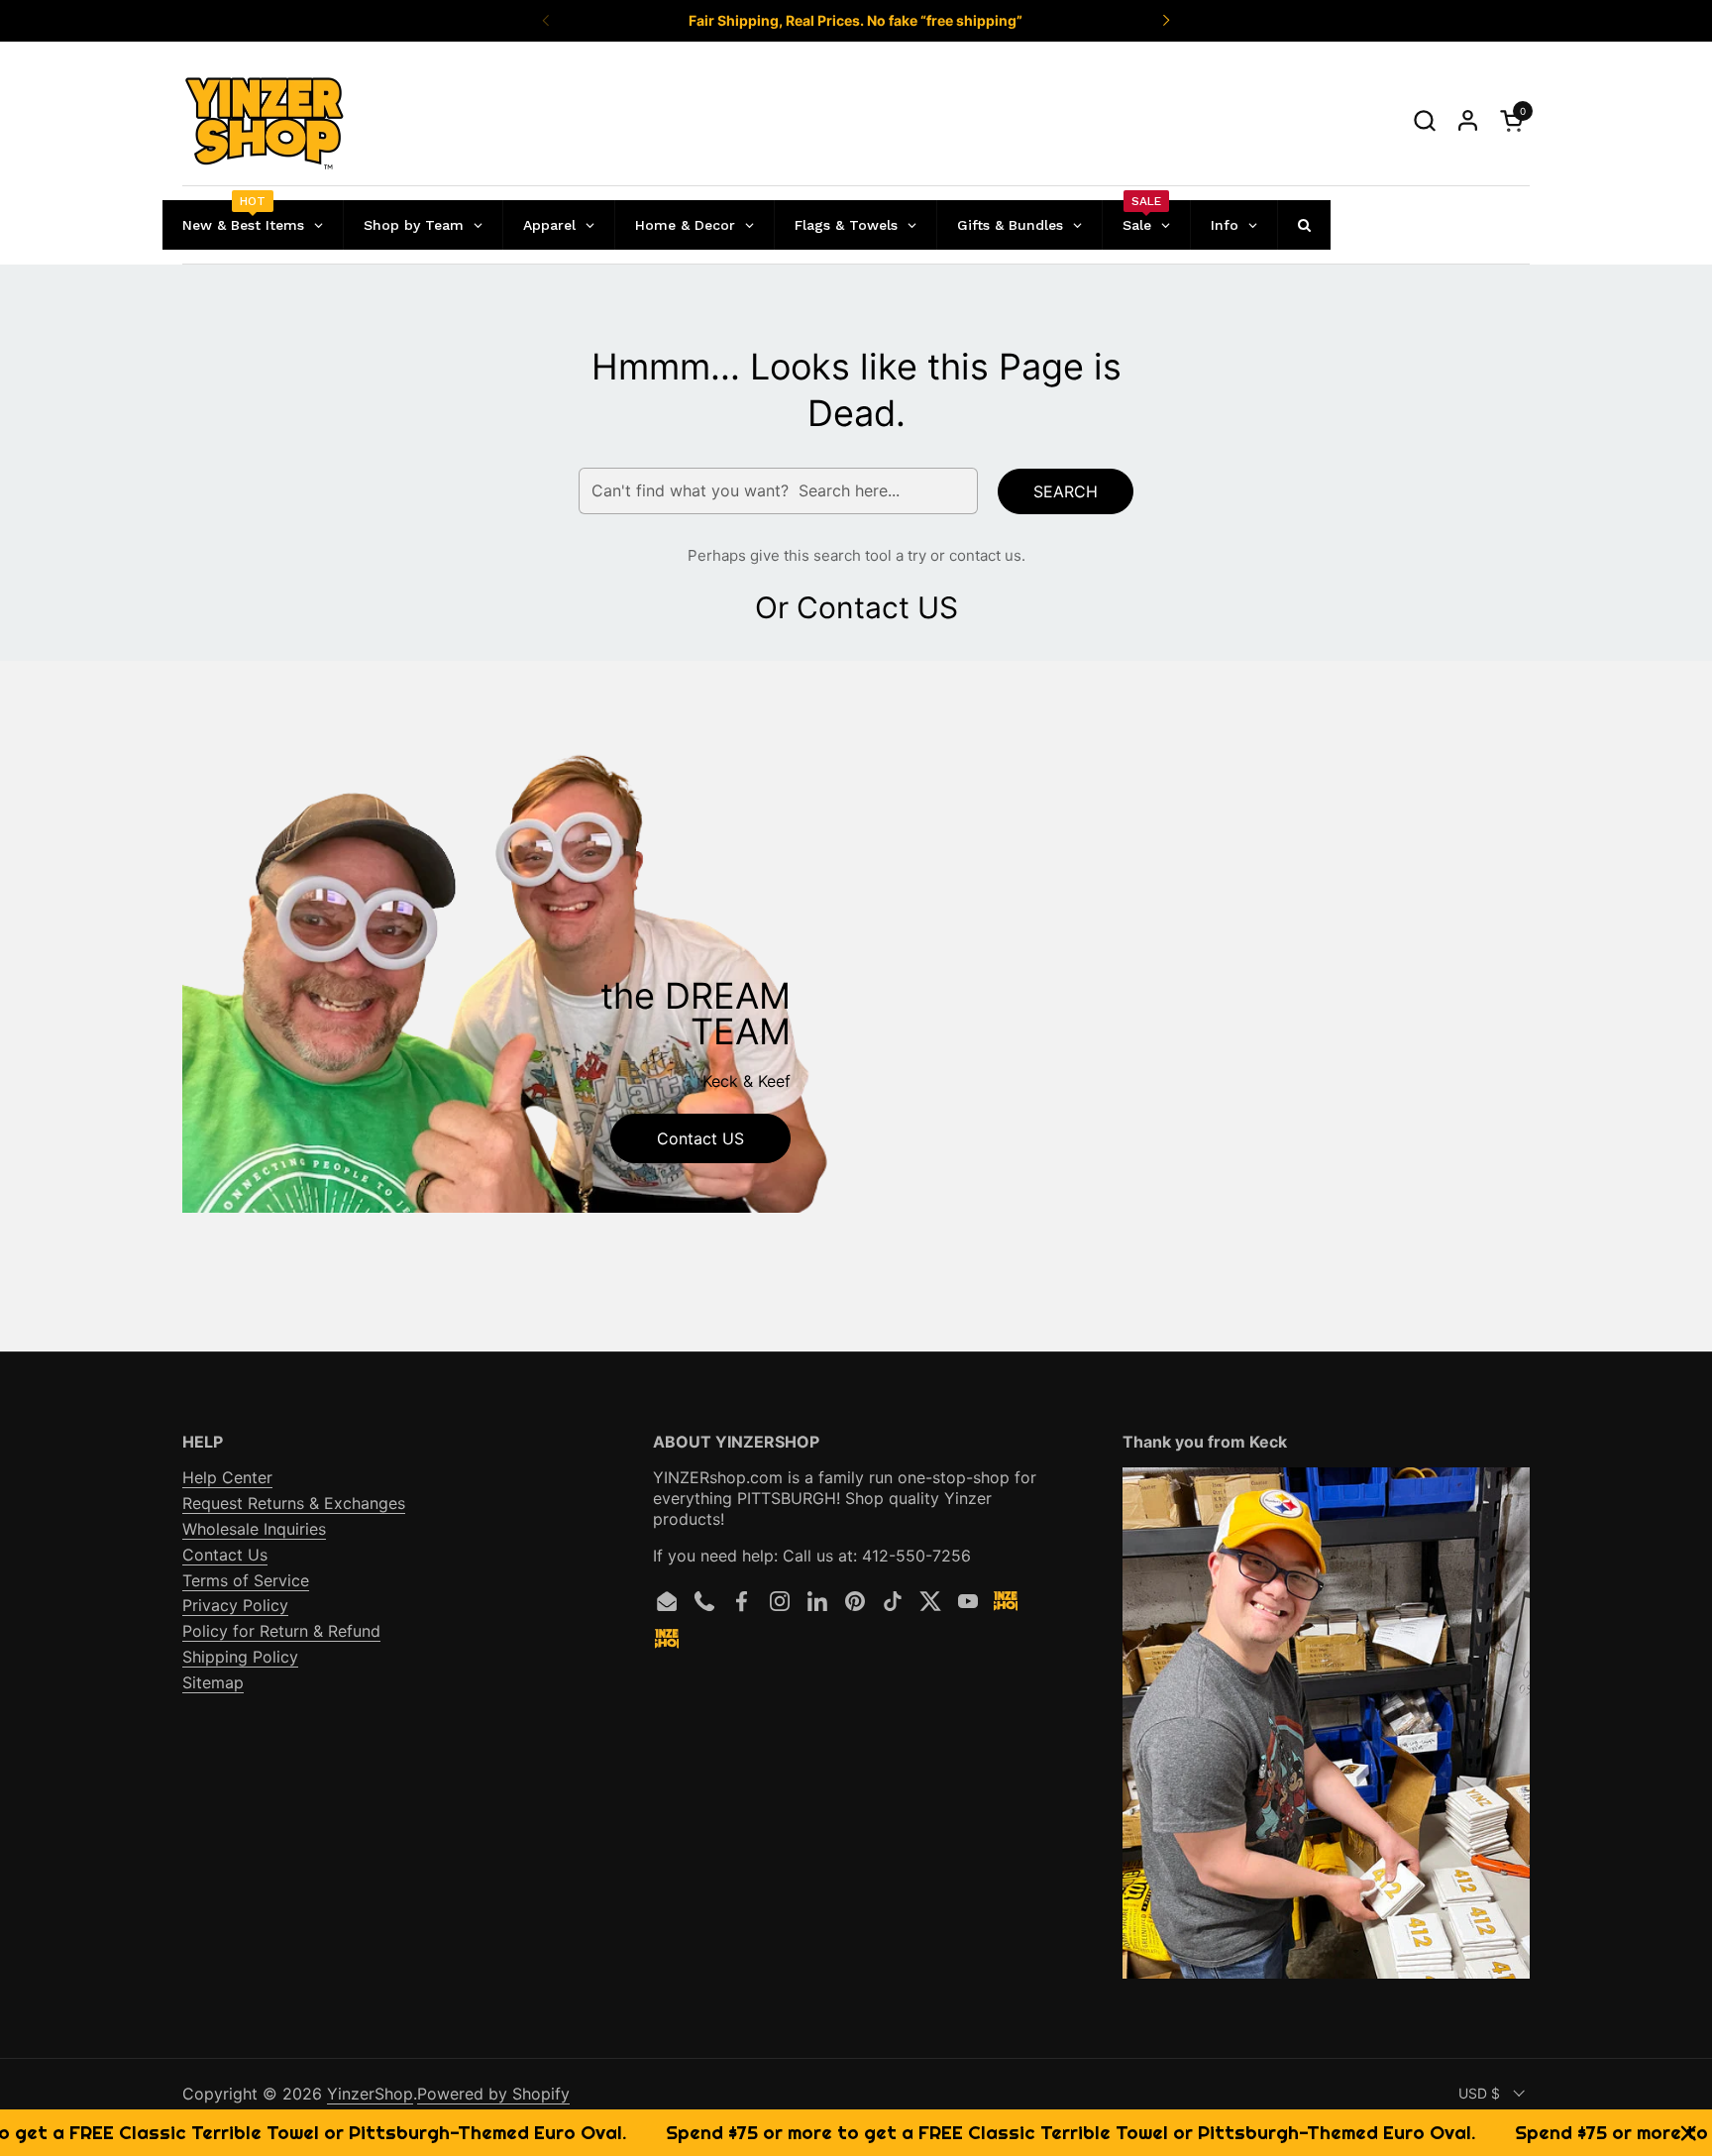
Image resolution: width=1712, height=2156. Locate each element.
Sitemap (213, 1682)
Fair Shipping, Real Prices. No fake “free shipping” (856, 20)
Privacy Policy (235, 1605)
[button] (1424, 120)
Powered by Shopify (493, 2094)
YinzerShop (370, 2094)
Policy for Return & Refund (281, 1631)
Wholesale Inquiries (254, 1529)
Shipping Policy (240, 1657)
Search (1066, 491)
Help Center (227, 1477)
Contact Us (225, 1555)
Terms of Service (246, 1580)
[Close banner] (1689, 2133)
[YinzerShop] (265, 121)
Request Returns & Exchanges (294, 1503)
